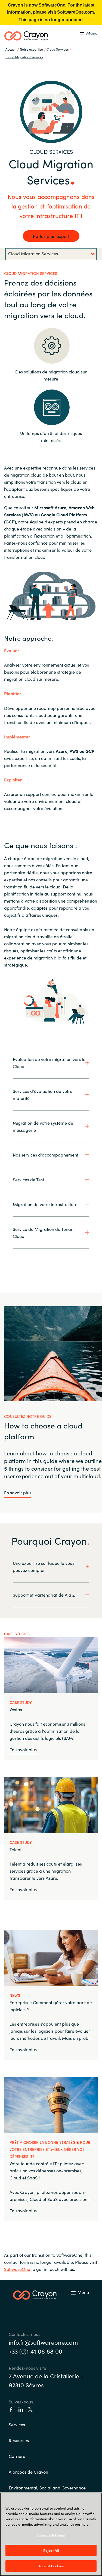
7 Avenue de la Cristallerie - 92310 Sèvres (46, 2380)
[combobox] (51, 254)
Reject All (51, 2550)
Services (17, 2424)
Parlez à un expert (51, 236)
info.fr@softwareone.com (43, 2342)
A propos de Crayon (28, 2472)
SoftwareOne (17, 2269)
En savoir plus (18, 1492)
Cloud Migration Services (24, 57)
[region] (51, 2534)
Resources (19, 2440)
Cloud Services (58, 49)
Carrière (17, 2456)
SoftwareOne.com (75, 12)
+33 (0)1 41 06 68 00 (35, 2351)
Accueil (11, 49)
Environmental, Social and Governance (47, 2488)
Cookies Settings (51, 2535)
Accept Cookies (51, 2566)
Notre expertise (31, 49)
